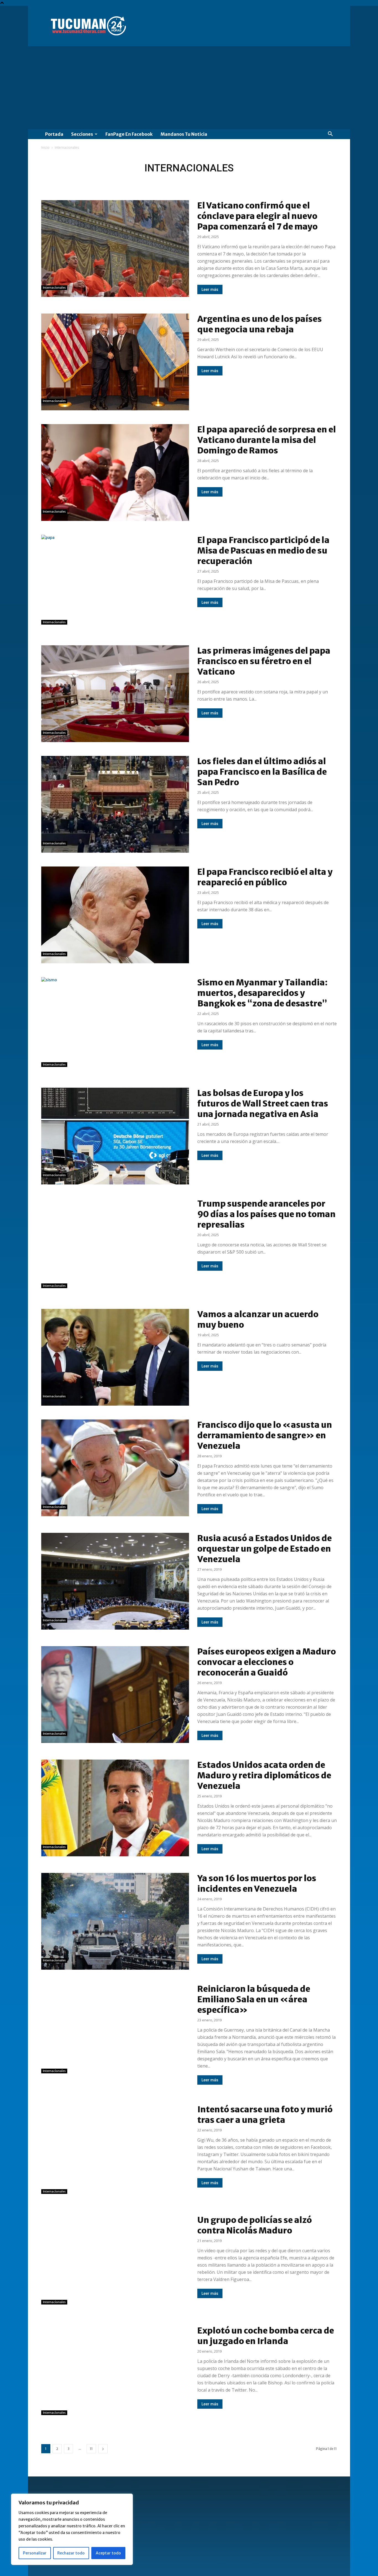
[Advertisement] (189, 88)
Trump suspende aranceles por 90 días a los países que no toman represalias (266, 1214)
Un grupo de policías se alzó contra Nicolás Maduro (255, 2225)
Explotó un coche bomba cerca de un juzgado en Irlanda (266, 2336)
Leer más (210, 289)
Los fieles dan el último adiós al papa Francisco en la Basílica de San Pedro (262, 772)
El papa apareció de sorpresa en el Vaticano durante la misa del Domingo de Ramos (267, 440)
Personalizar (35, 2553)
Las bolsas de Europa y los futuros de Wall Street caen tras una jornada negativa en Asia (263, 1103)
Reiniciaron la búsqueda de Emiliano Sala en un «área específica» (254, 1999)
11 (91, 2449)
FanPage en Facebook (129, 134)
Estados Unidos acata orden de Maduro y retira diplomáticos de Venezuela (264, 1775)
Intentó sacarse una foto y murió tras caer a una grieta (265, 2115)
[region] (72, 2529)
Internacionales (54, 288)
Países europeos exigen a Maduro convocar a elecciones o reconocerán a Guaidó (267, 1662)
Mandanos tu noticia (184, 134)
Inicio (45, 148)
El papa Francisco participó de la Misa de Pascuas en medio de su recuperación (263, 550)
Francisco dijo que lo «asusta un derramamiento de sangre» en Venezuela (265, 1435)
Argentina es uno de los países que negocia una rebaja (260, 324)
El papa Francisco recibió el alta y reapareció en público (265, 877)
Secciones (82, 134)
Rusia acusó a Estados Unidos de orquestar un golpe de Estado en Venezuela (265, 1549)
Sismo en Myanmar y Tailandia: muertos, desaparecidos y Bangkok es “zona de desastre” (262, 993)
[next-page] (103, 2449)
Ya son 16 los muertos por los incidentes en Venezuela (257, 1883)
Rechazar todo (71, 2553)
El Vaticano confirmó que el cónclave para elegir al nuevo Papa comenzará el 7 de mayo (257, 216)
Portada (54, 134)
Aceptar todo (108, 2553)
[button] (330, 135)
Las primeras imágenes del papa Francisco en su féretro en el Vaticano (264, 661)
